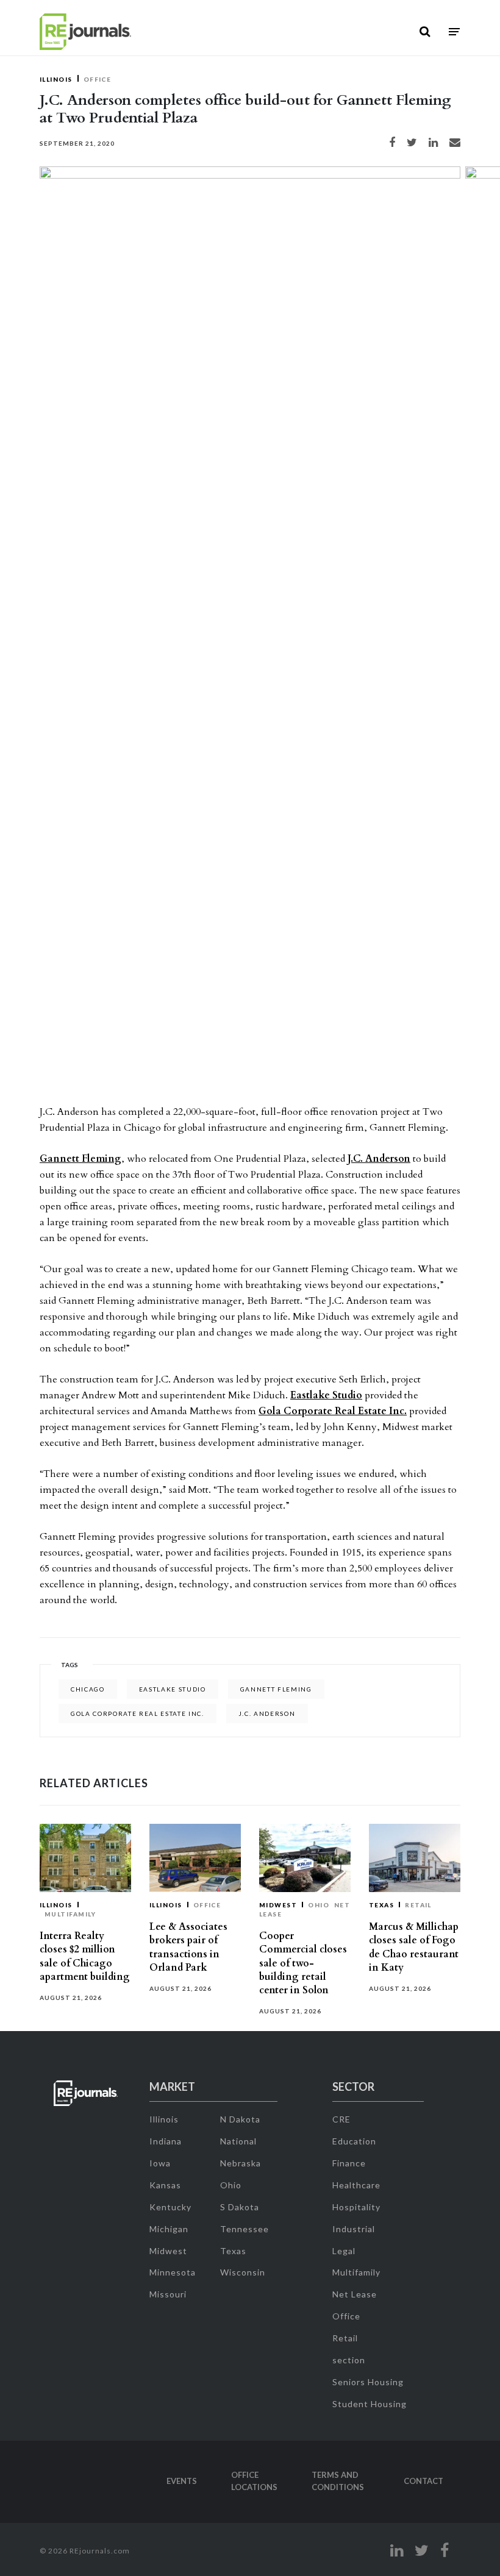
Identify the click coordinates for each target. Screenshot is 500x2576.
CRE (341, 2119)
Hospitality (356, 2207)
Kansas (165, 2185)
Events (182, 2481)
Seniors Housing (368, 2382)
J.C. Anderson (379, 1159)
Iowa (160, 2163)
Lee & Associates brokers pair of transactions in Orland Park (188, 1947)
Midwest (278, 1905)
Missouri (168, 2294)
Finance (349, 2163)
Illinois (56, 79)
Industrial (354, 2229)
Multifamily (70, 1914)
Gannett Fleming (80, 1159)
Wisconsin (243, 2272)
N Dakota (240, 2119)
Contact (423, 2481)
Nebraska (241, 2163)
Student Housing (370, 2404)
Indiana (166, 2141)
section (349, 2360)
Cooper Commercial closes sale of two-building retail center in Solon (303, 1963)
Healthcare (356, 2185)
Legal (344, 2251)
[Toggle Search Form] (425, 32)
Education (354, 2141)
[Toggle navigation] (454, 32)
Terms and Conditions (338, 2481)
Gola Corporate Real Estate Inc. (333, 1411)
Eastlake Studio (326, 1395)
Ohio (319, 1905)
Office (98, 79)
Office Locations (254, 2481)
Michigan (169, 2229)
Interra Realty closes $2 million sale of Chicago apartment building (85, 1956)
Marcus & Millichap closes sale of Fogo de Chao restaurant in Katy (414, 1947)
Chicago (88, 1689)
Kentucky (170, 2207)
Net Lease (355, 2294)
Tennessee (245, 2229)
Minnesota (173, 2272)
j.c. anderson (267, 1713)
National (238, 2141)
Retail (418, 1905)
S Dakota (240, 2207)
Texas (381, 1905)
